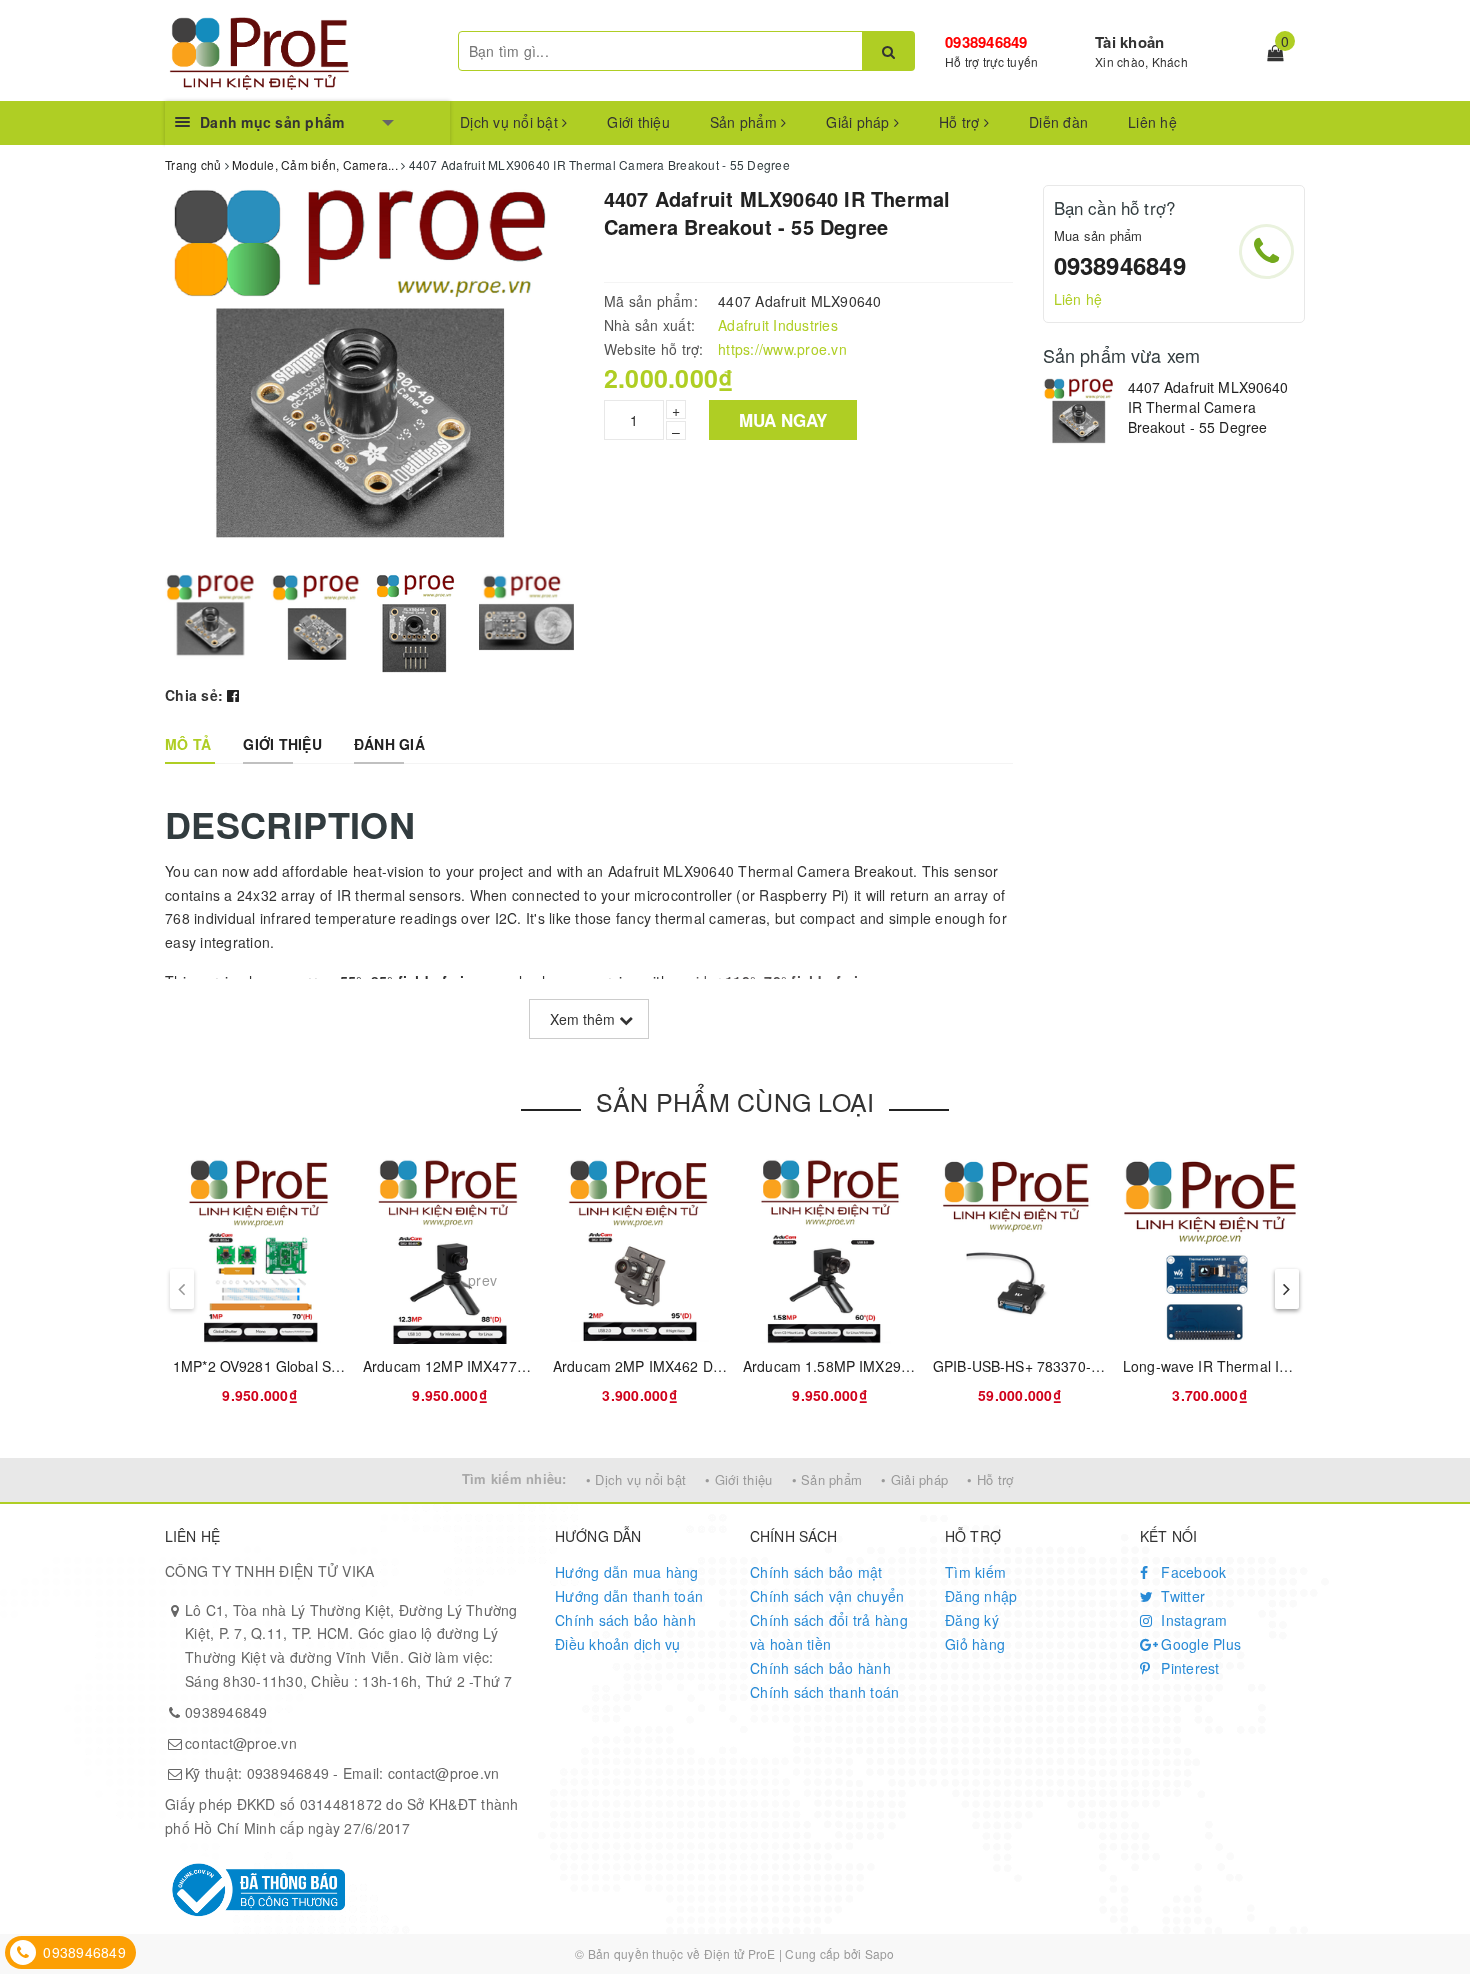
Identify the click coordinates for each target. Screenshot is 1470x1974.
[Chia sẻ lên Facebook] (233, 695)
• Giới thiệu (738, 1479)
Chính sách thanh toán (824, 1692)
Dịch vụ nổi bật (511, 122)
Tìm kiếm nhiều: (514, 1478)
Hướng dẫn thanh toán (629, 1596)
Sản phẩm (745, 122)
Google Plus (1199, 1644)
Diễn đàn (1058, 122)
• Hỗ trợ (990, 1479)
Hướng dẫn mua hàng (627, 1572)
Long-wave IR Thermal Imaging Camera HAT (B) (1280, 1366)
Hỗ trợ (961, 122)
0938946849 (986, 42)
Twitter (1181, 1596)
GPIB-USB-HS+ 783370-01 (1020, 1366)
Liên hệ (1152, 122)
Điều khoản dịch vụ (618, 1644)
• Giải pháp (914, 1479)
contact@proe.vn (241, 1743)
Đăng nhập (981, 1596)
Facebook (1191, 1572)
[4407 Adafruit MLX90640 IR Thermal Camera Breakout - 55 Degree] (1080, 412)
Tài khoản (1129, 42)
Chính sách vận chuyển (827, 1596)
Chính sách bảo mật (816, 1572)
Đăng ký (972, 1620)
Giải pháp (860, 122)
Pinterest (1188, 1668)
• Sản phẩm (827, 1479)
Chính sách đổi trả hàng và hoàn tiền (829, 1632)
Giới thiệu (638, 122)
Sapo (880, 1953)
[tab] (188, 744)
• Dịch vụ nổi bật (636, 1479)
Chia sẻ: (194, 695)
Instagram (1192, 1620)
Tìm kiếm (975, 1572)
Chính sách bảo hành (625, 1620)
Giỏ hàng (975, 1644)
